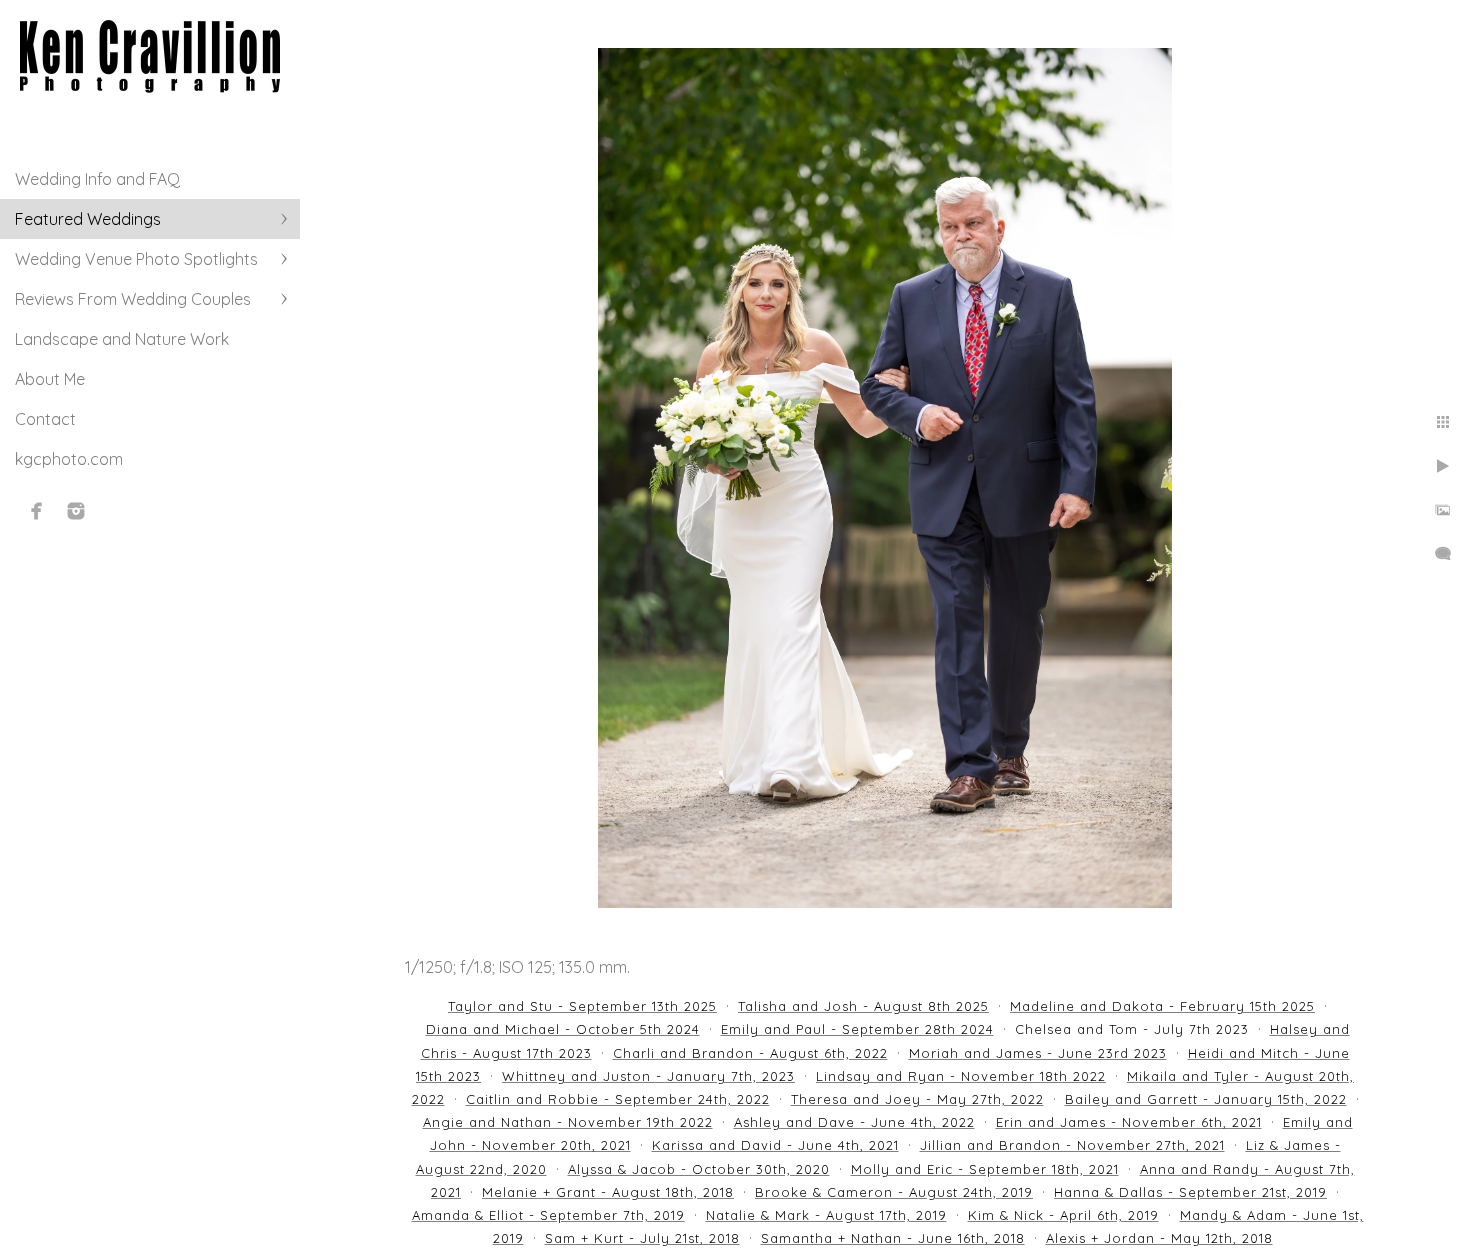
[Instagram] (76, 511)
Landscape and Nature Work (122, 339)
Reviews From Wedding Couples (133, 299)
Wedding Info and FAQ (97, 179)
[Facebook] (37, 511)
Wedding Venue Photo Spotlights (136, 259)
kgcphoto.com (69, 459)
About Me (50, 379)
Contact (45, 419)
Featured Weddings (88, 219)
